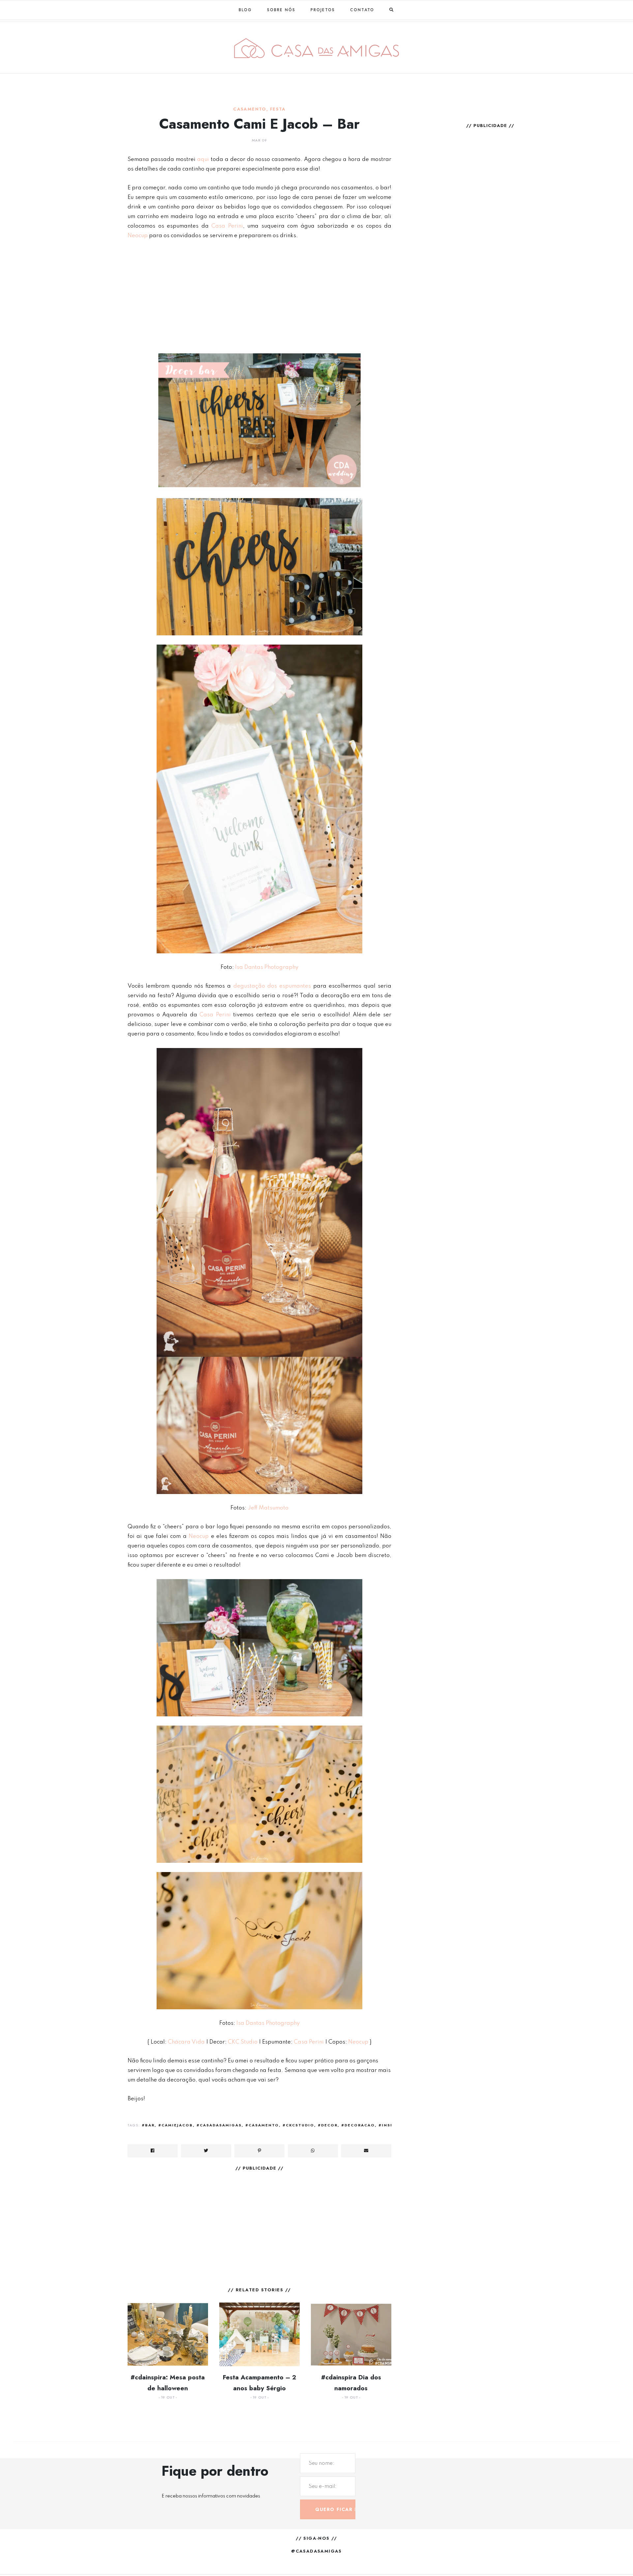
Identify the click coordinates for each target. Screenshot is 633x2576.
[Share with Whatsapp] (313, 2151)
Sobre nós (281, 10)
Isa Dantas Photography (267, 967)
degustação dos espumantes (272, 986)
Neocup (138, 236)
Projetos (323, 10)
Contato (362, 10)
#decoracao (358, 2125)
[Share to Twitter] (206, 2151)
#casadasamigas (219, 2125)
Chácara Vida (186, 2042)
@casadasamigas (316, 2551)
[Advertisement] (259, 296)
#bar (148, 2125)
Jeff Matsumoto (268, 1508)
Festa (278, 109)
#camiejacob (176, 2125)
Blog (245, 10)
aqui (203, 159)
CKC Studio (243, 2042)
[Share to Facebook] (153, 2151)
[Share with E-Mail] (366, 2151)
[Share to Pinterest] (259, 2151)
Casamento (250, 109)
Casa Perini (227, 226)
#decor (328, 2125)
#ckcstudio (298, 2125)
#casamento (262, 2125)
